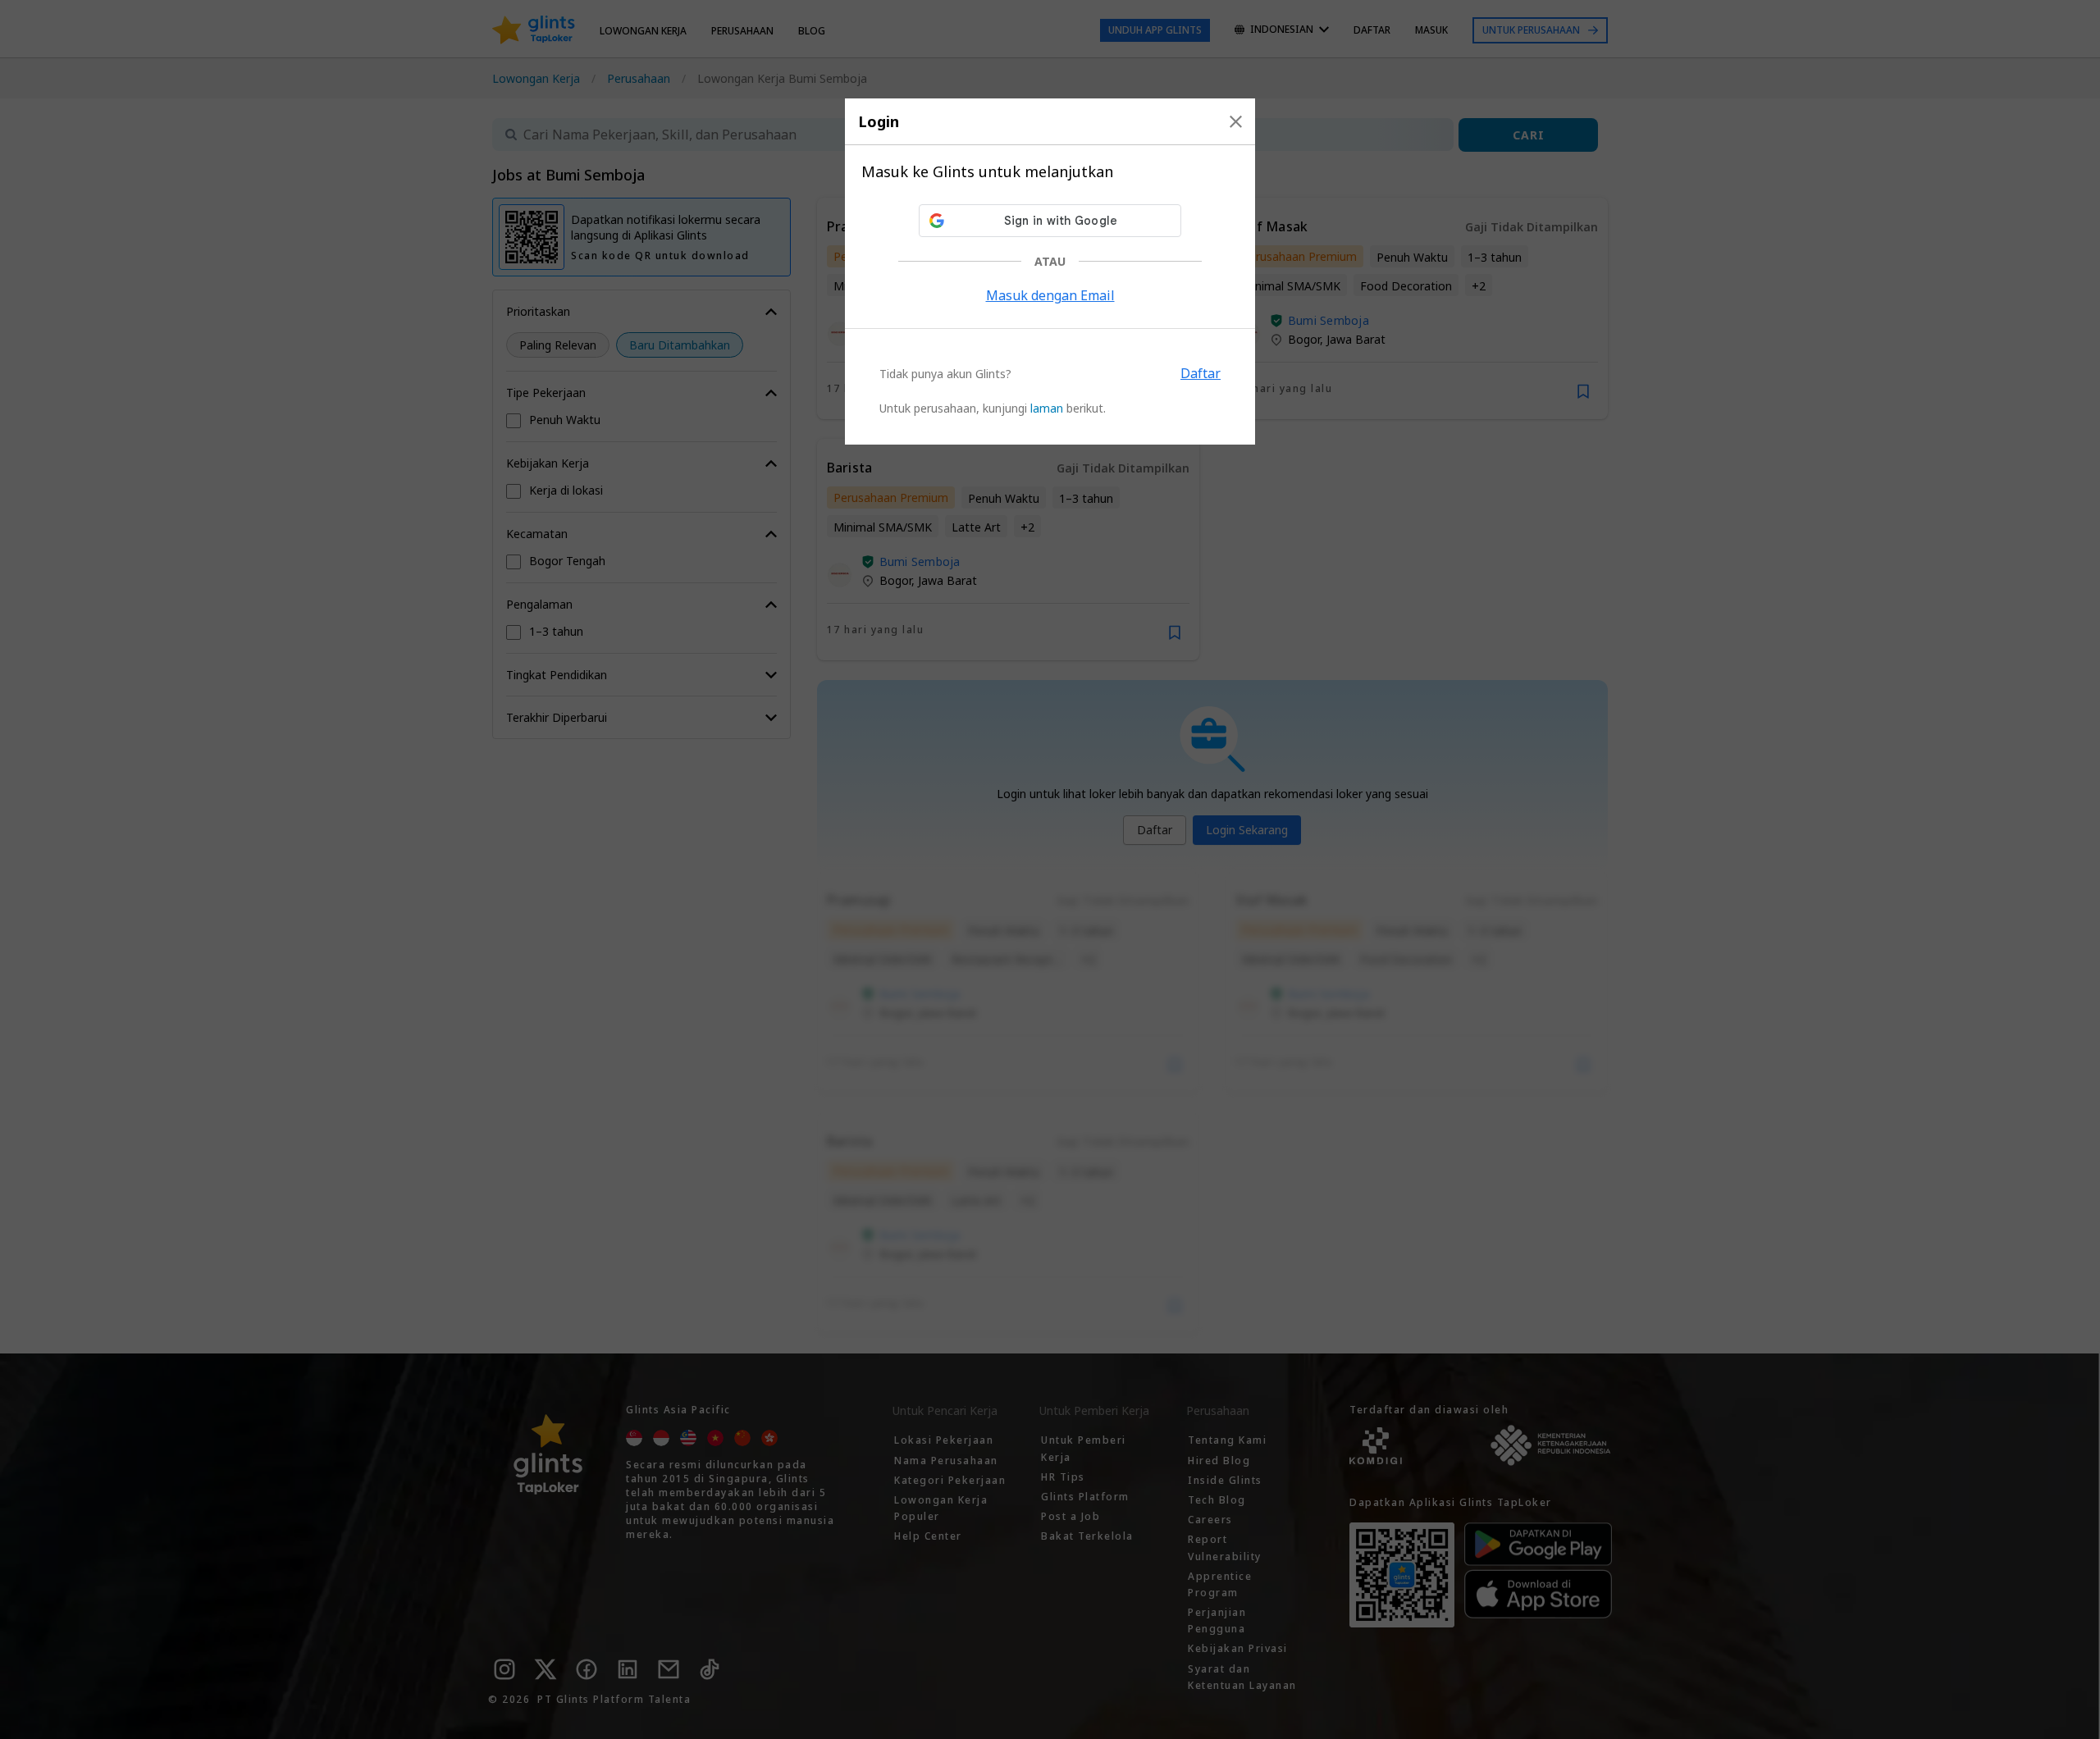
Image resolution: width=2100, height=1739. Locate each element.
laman (1047, 408)
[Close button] (1236, 121)
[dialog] (1050, 272)
